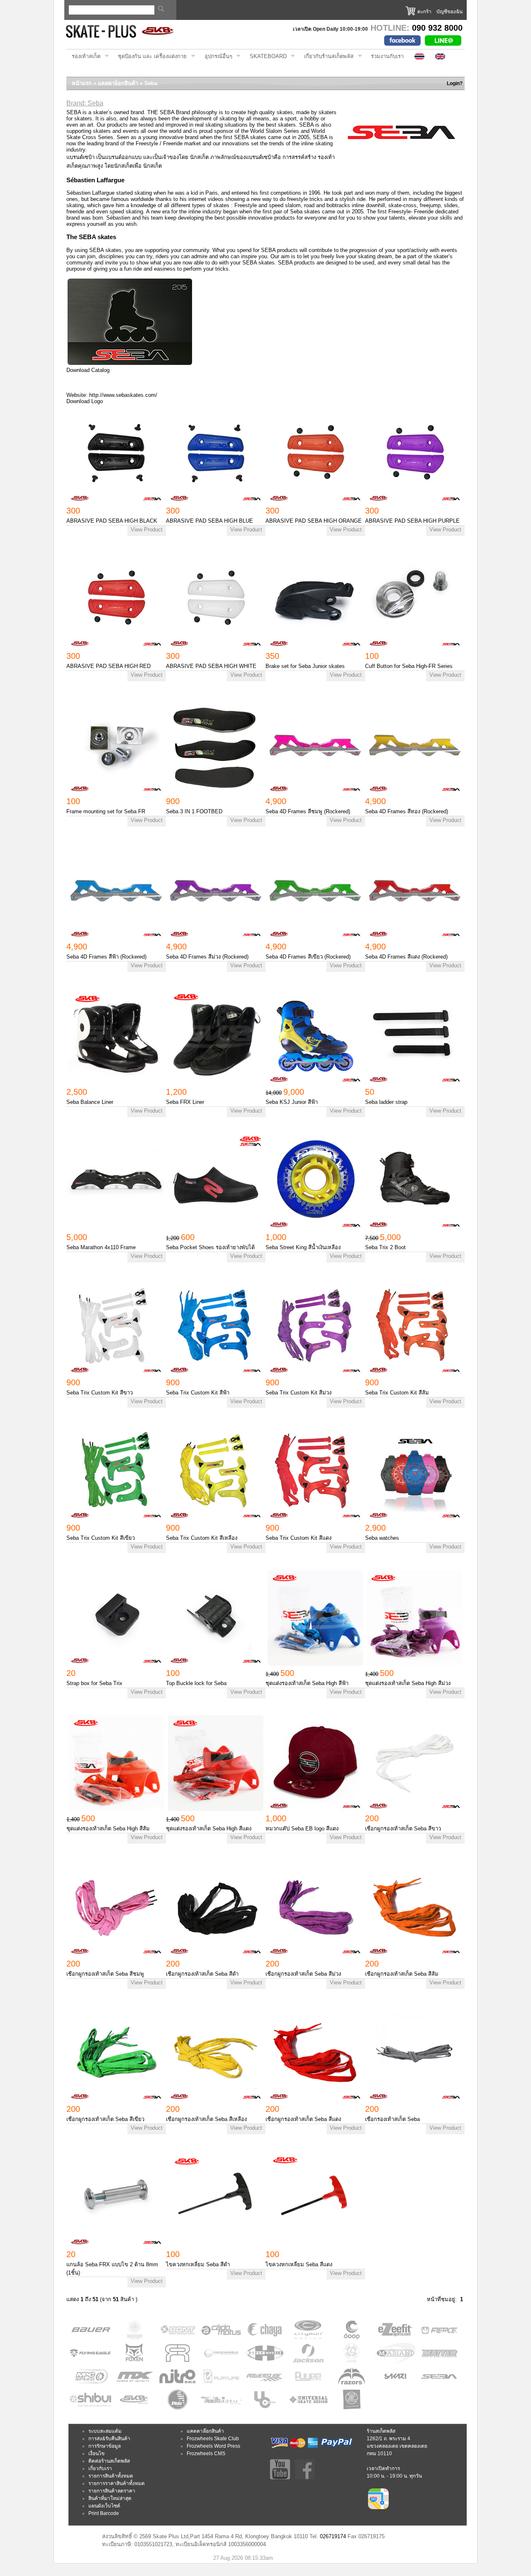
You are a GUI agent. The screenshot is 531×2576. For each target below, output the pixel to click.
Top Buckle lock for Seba (196, 1683)
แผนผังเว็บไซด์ (104, 2506)
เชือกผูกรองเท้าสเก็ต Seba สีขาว (403, 1829)
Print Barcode (104, 2513)
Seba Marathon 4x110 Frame (101, 1247)
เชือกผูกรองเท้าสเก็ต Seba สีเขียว (105, 2119)
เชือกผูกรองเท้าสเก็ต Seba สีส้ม (402, 1974)
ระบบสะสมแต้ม (105, 2431)
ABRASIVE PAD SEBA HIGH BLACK (112, 521)
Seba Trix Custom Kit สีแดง (298, 1538)
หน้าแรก (82, 83)
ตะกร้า (424, 12)
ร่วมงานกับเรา (387, 56)
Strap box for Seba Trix (94, 1683)
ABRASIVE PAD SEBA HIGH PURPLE (412, 521)
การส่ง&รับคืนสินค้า (109, 2439)
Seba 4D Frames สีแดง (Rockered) (406, 957)
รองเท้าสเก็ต (83, 56)
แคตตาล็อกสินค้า (118, 83)
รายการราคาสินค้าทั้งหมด (117, 2483)
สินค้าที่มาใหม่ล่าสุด (110, 2498)
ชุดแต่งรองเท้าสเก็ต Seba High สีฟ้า (307, 1683)
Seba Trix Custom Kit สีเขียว (101, 1538)
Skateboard (265, 56)
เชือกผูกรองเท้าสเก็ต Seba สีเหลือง (206, 2119)
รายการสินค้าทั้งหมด (111, 2476)
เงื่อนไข (96, 2454)
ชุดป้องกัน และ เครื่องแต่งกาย (150, 56)
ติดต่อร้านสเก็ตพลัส (109, 2461)
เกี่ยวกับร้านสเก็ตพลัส (326, 56)
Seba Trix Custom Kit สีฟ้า (198, 1393)
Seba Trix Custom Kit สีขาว (100, 1393)
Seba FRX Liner (185, 1102)
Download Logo (85, 401)
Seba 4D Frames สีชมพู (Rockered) (308, 811)
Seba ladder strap (386, 1102)
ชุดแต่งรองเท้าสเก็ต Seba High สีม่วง (408, 1683)
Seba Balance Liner (90, 1102)
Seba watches (382, 1538)
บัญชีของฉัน (449, 12)
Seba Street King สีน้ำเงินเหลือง (303, 1247)
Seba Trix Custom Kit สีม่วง (298, 1393)
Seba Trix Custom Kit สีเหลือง (202, 1538)
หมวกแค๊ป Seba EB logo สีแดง (302, 1829)
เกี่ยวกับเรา (100, 2468)
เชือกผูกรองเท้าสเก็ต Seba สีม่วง (303, 1974)
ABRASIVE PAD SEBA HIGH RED (108, 666)
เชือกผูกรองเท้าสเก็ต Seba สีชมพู (105, 1974)
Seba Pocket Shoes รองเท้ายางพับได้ (210, 1247)
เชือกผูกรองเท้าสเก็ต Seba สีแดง (303, 2119)
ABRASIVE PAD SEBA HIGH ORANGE (314, 521)
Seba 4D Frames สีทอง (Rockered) (407, 811)
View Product (147, 530)
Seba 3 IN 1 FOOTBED (194, 811)
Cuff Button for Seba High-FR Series (409, 666)
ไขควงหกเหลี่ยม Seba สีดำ (198, 2264)
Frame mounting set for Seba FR (106, 811)
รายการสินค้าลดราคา (112, 2491)
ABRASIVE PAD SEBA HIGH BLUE (209, 521)
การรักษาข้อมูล (105, 2446)
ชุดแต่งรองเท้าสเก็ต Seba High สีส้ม (108, 1829)
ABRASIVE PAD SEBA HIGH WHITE (211, 666)
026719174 (333, 2536)
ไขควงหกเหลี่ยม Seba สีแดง (299, 2264)
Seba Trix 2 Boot (385, 1247)
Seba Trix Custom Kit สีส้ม (397, 1393)
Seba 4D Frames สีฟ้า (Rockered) (106, 957)
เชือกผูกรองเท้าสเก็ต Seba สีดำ (202, 1974)
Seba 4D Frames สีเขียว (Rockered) (308, 957)
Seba (151, 83)
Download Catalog (88, 370)
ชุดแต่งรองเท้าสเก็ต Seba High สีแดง (209, 1829)
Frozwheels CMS (206, 2454)
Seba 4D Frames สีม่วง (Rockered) (207, 957)
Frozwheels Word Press (213, 2446)
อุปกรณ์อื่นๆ (216, 56)
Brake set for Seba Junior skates (305, 666)
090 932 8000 (437, 28)
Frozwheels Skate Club (213, 2439)
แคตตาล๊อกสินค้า (205, 2431)
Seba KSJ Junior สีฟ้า (292, 1102)
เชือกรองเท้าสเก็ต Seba (392, 2119)
